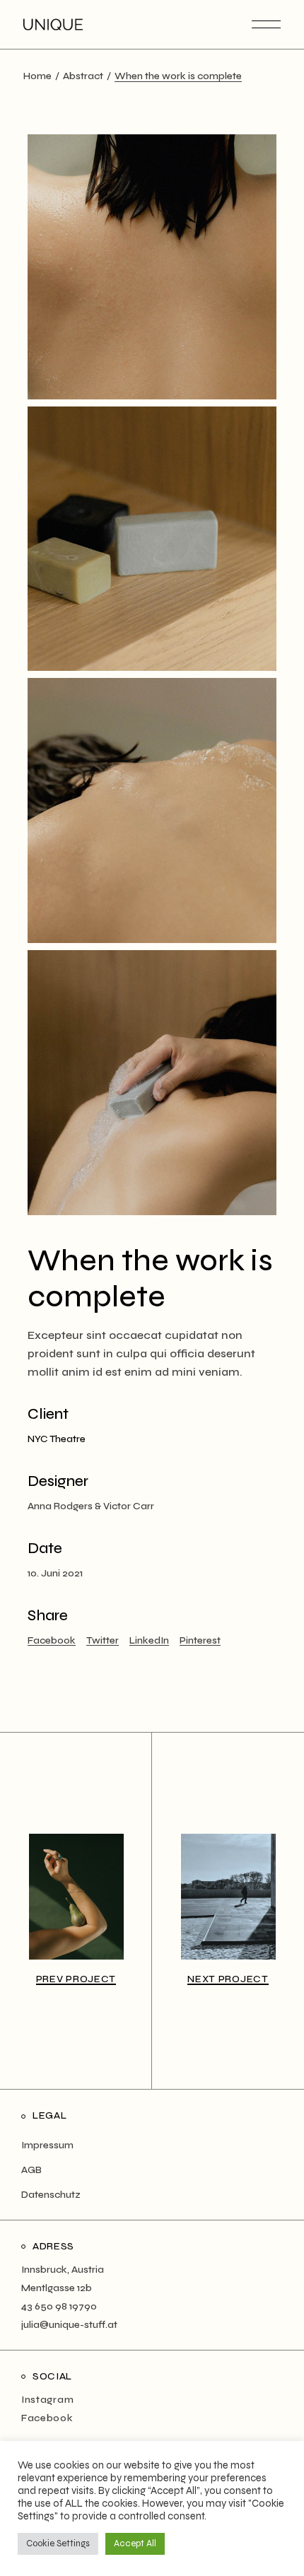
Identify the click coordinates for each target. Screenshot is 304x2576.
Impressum (47, 2145)
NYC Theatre (57, 1439)
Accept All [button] (135, 2543)
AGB (31, 2170)
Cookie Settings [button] (58, 2543)
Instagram (47, 2400)
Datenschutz (51, 2195)
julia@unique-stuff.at (69, 2325)
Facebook (47, 2418)
